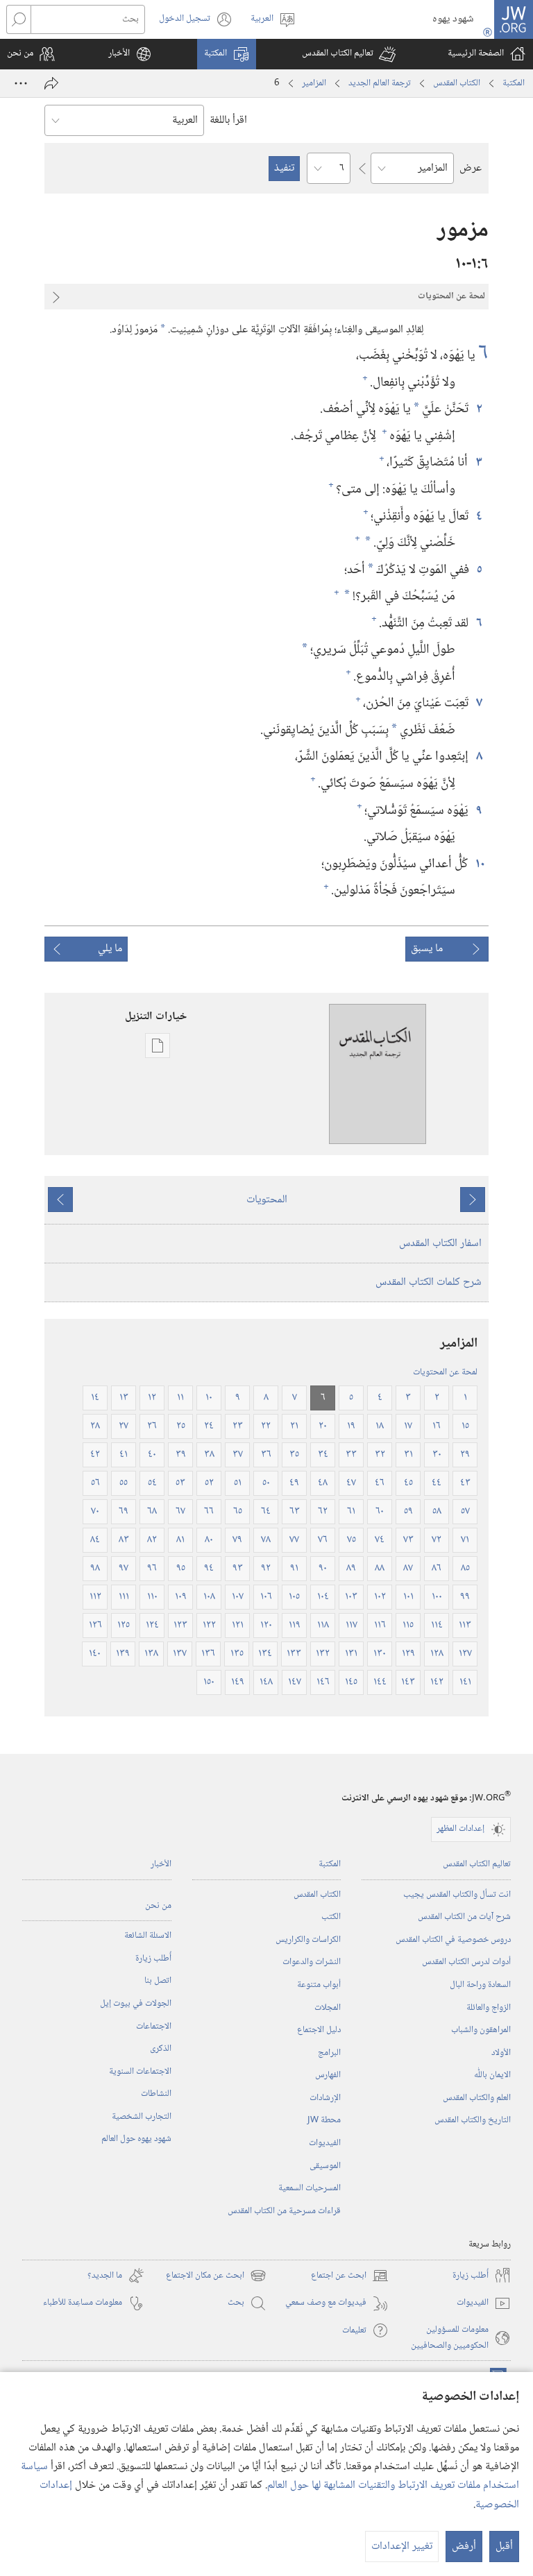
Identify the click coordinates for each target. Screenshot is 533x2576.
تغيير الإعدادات (402, 2547)
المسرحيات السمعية (310, 2188)
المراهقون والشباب (481, 2030)
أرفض (464, 2547)
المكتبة (514, 83)
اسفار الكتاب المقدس (440, 1244)
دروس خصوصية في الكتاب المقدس (453, 1940)
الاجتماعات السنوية (140, 2072)
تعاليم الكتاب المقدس (477, 1864)
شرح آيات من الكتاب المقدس (464, 1917)
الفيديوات (325, 2143)
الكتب (331, 1917)
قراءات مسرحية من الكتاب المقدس (284, 2211)
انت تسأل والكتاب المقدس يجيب (457, 1895)
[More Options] (21, 83)
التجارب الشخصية (142, 2117)
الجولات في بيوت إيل (136, 2004)
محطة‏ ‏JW (324, 2120)
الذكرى (161, 2049)
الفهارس (328, 2075)
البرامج (329, 2053)
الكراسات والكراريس (308, 1940)
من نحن (158, 1906)
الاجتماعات (154, 2027)
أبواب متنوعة (319, 1985)
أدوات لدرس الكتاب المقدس (466, 1962)
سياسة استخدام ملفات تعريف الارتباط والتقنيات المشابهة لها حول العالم (270, 2476)
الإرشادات (325, 2098)
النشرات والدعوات (312, 1962)
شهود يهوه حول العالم (136, 2139)
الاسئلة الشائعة (148, 1936)
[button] (349, 54)
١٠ (480, 864)
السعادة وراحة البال (480, 1985)
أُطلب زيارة (153, 1959)
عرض (471, 168)
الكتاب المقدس (457, 83)
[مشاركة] (51, 83)
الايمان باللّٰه (492, 2075)
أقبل (504, 2547)
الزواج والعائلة (489, 2008)
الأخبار (161, 1864)
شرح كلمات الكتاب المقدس (429, 1282)
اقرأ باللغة (228, 120)
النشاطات (156, 2094)
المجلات (328, 2008)
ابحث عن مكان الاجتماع (216, 2276)
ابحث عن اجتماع (350, 2276)
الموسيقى (325, 2166)
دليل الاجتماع (319, 2030)
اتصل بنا (158, 1981)
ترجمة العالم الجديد (380, 83)
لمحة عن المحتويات (445, 1372)
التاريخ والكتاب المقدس (473, 2120)
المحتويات (267, 1200)
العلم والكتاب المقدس (477, 2098)
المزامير (314, 83)
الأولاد (501, 2053)
